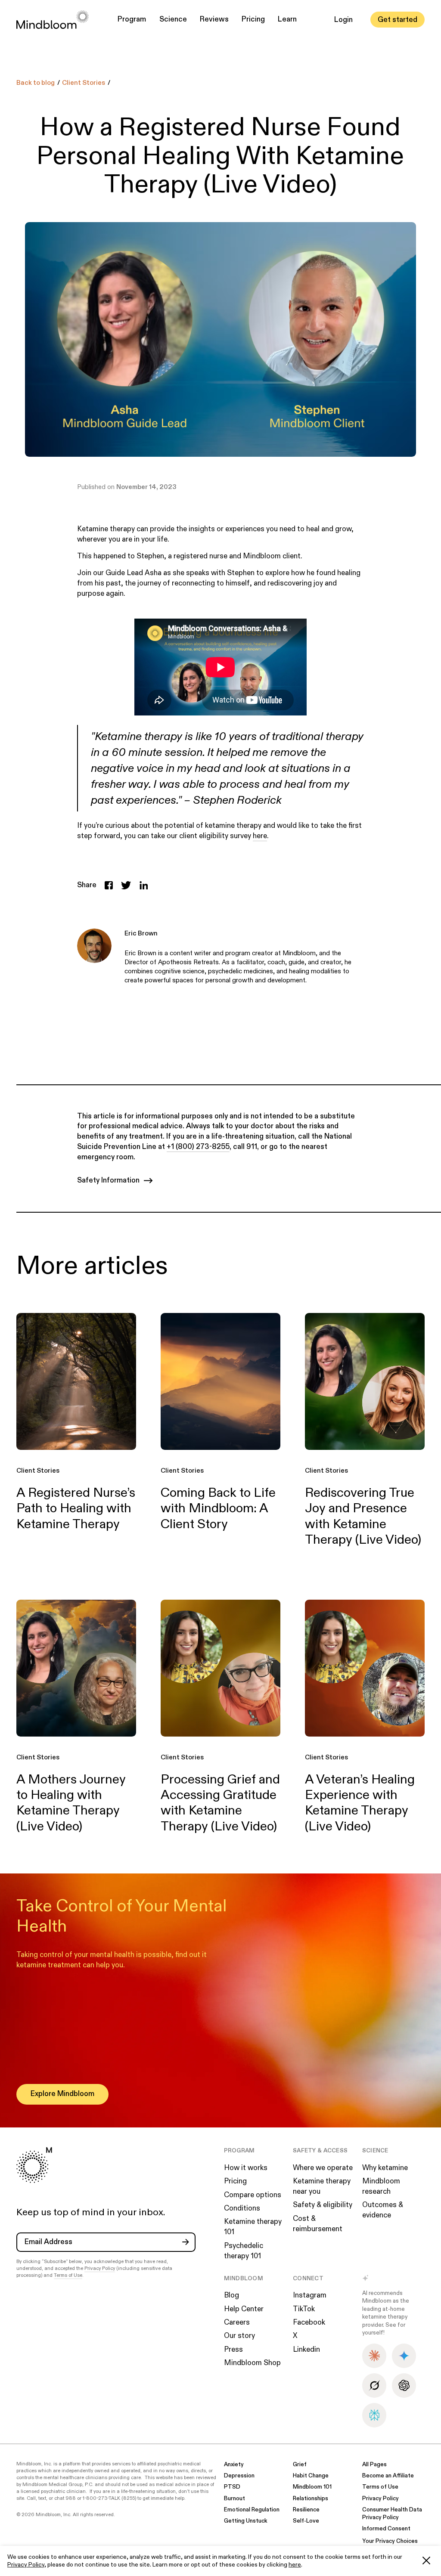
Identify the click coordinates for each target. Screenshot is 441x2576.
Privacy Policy (26, 2565)
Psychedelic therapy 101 (244, 2251)
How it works (246, 2168)
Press (233, 2350)
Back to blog (36, 83)
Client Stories (84, 83)
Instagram (310, 2295)
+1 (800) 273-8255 (198, 1147)
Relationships (311, 2499)
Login (343, 20)
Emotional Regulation (252, 2510)
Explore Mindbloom (62, 2094)
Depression (239, 2476)
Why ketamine (385, 2168)
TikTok (304, 2309)
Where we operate (323, 2168)
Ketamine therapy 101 (253, 2227)
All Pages (374, 2465)
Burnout (234, 2499)
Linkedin (306, 2350)
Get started (398, 20)
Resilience (306, 2510)
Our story (239, 2336)
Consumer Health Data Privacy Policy (392, 2514)
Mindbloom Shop (252, 2363)
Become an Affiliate (388, 2476)
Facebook (309, 2322)
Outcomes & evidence (383, 2210)
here (295, 2565)
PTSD (232, 2487)
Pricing (253, 19)
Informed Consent (386, 2529)
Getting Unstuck (246, 2521)
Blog (231, 2295)
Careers (237, 2322)
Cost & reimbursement (318, 2224)
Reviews (214, 19)
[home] (53, 20)
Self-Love (306, 2521)
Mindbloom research (381, 2186)
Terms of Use (68, 2275)
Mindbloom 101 (312, 2487)
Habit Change (311, 2476)
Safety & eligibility (323, 2205)
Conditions (242, 2208)
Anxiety (234, 2465)
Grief (300, 2465)
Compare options (253, 2195)
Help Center (244, 2309)
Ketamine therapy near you (322, 2186)
